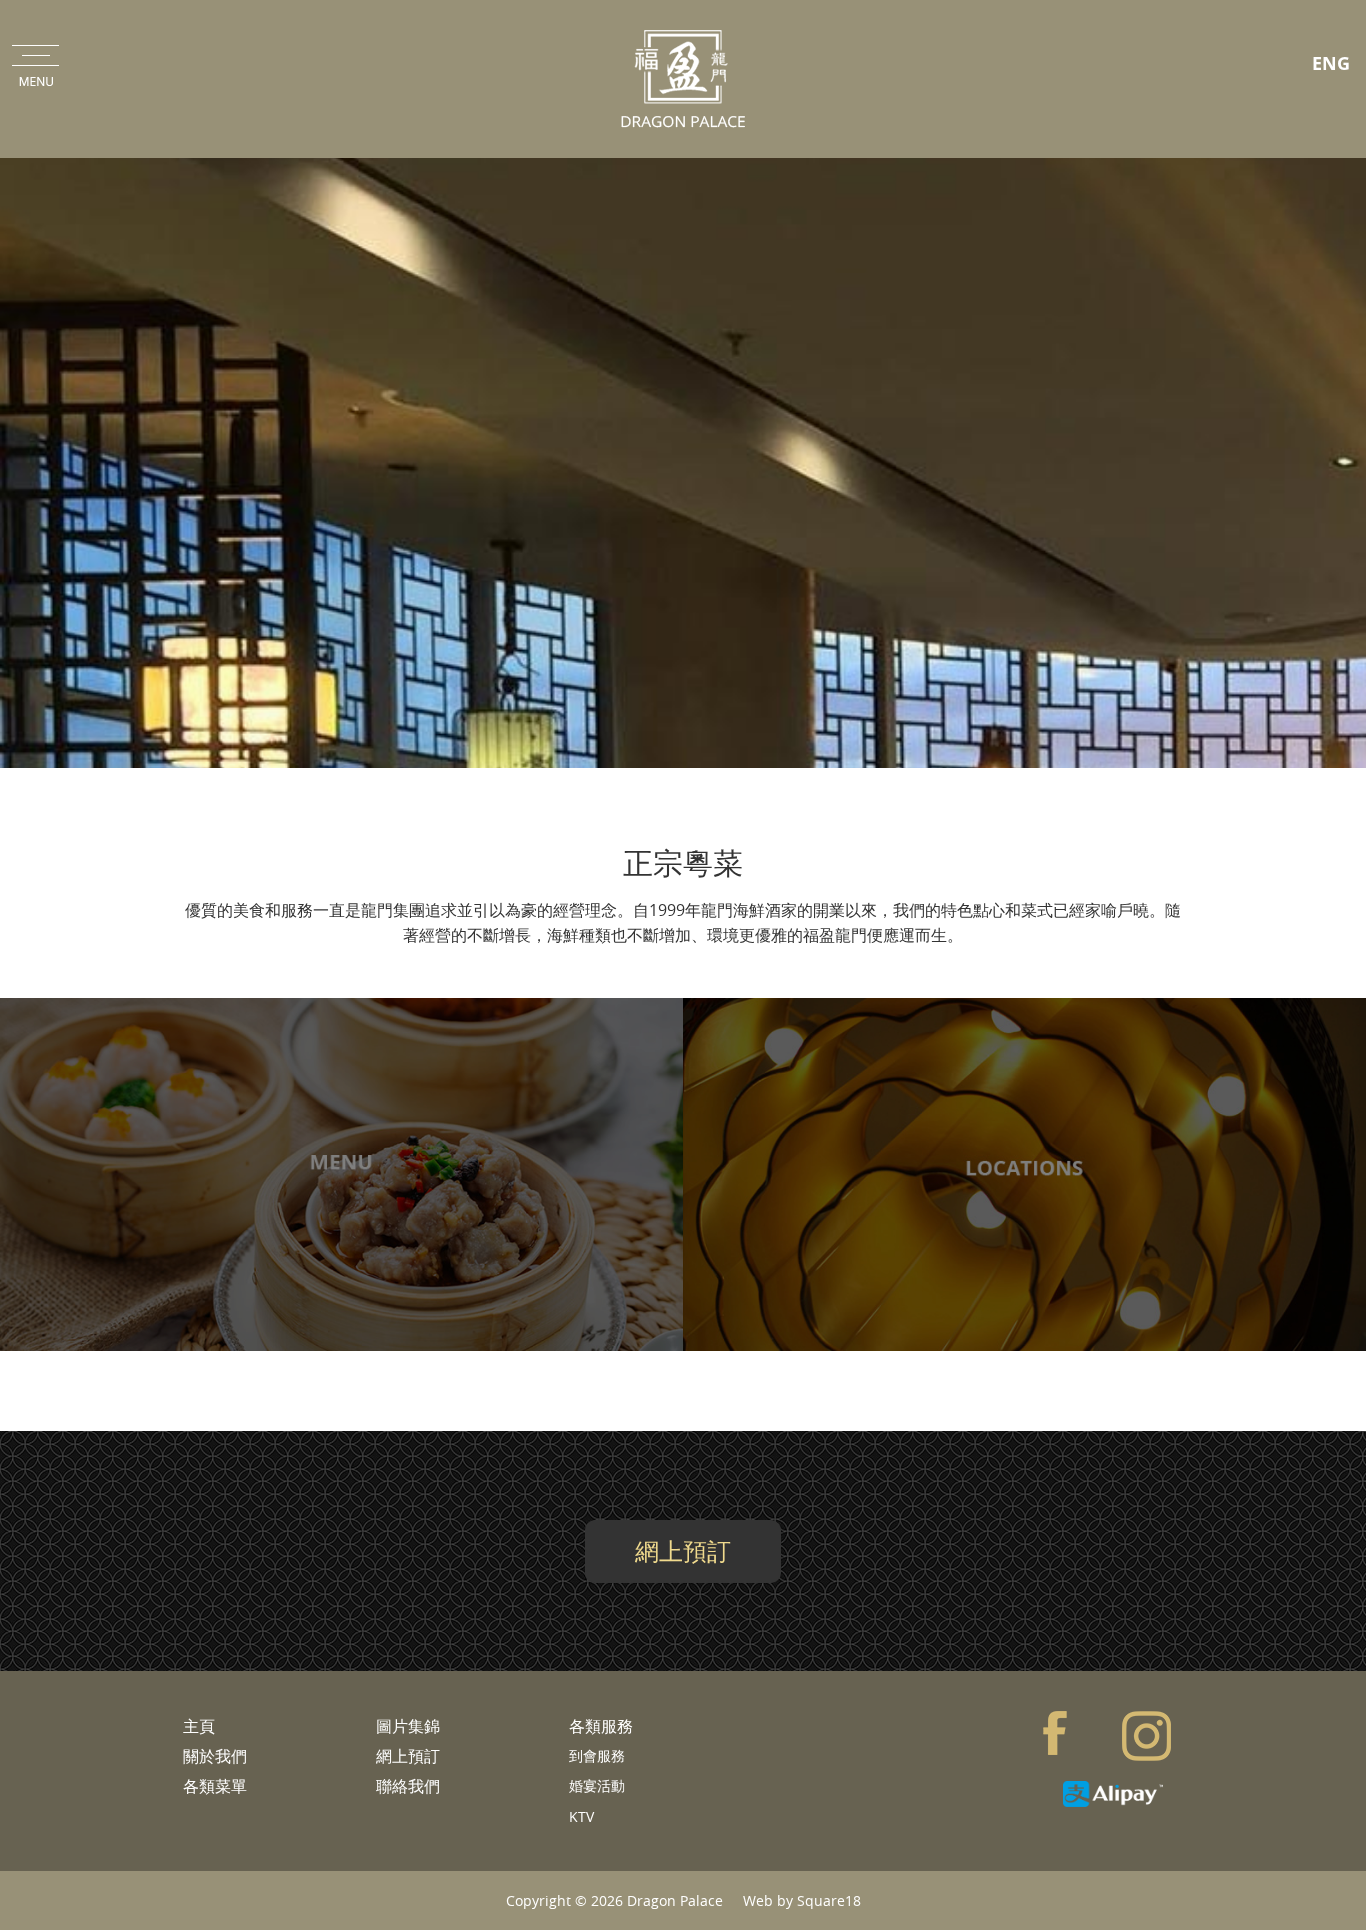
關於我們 (215, 1756)
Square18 (829, 1900)
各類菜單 (215, 1786)
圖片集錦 (408, 1726)
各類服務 (601, 1726)
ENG (1331, 63)
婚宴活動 (597, 1785)
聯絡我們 (408, 1786)
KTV (581, 1816)
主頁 (199, 1726)
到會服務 (597, 1755)
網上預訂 (683, 1551)
